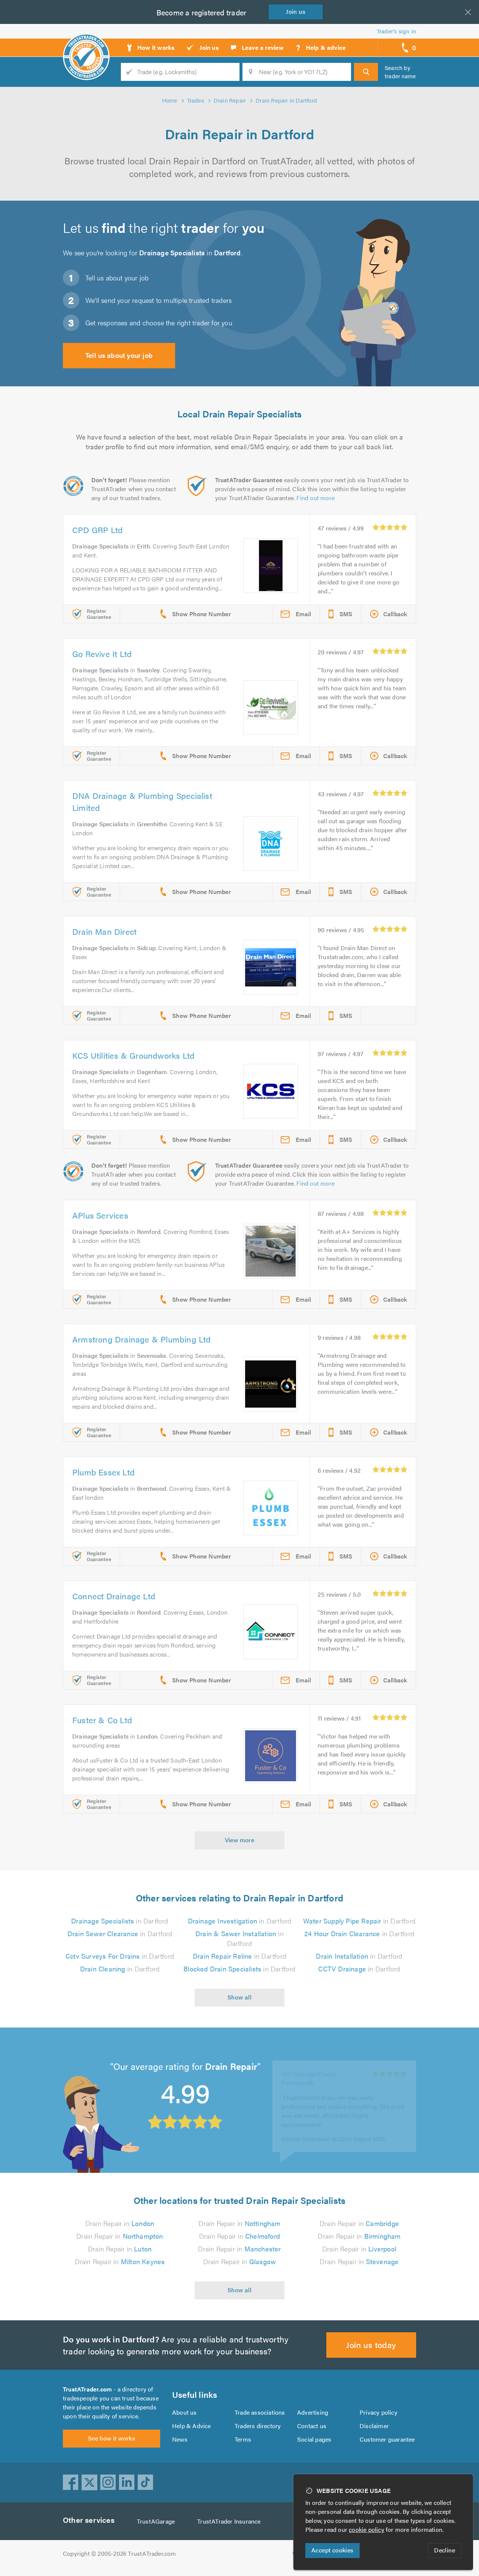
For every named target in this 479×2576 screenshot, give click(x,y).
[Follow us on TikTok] (146, 2482)
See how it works (112, 2438)
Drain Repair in (120, 2223)
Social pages (314, 2439)
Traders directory (258, 2426)
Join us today (371, 2344)
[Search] (366, 72)
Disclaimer (374, 2426)
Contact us (312, 2426)
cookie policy (367, 2529)
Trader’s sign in (396, 31)
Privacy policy (379, 2412)
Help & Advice (192, 2426)
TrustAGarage (156, 2521)
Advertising (313, 2412)
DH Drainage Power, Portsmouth (309, 2066)
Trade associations (260, 2412)
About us (184, 2412)
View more (240, 1840)
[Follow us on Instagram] (108, 2482)
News (180, 2439)
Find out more (315, 498)
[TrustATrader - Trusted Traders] (86, 45)
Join (296, 11)
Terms (243, 2439)
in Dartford (120, 1921)
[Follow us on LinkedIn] (127, 2482)
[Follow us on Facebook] (71, 2482)
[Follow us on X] (89, 2482)
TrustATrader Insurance (229, 2521)
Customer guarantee (387, 2439)
